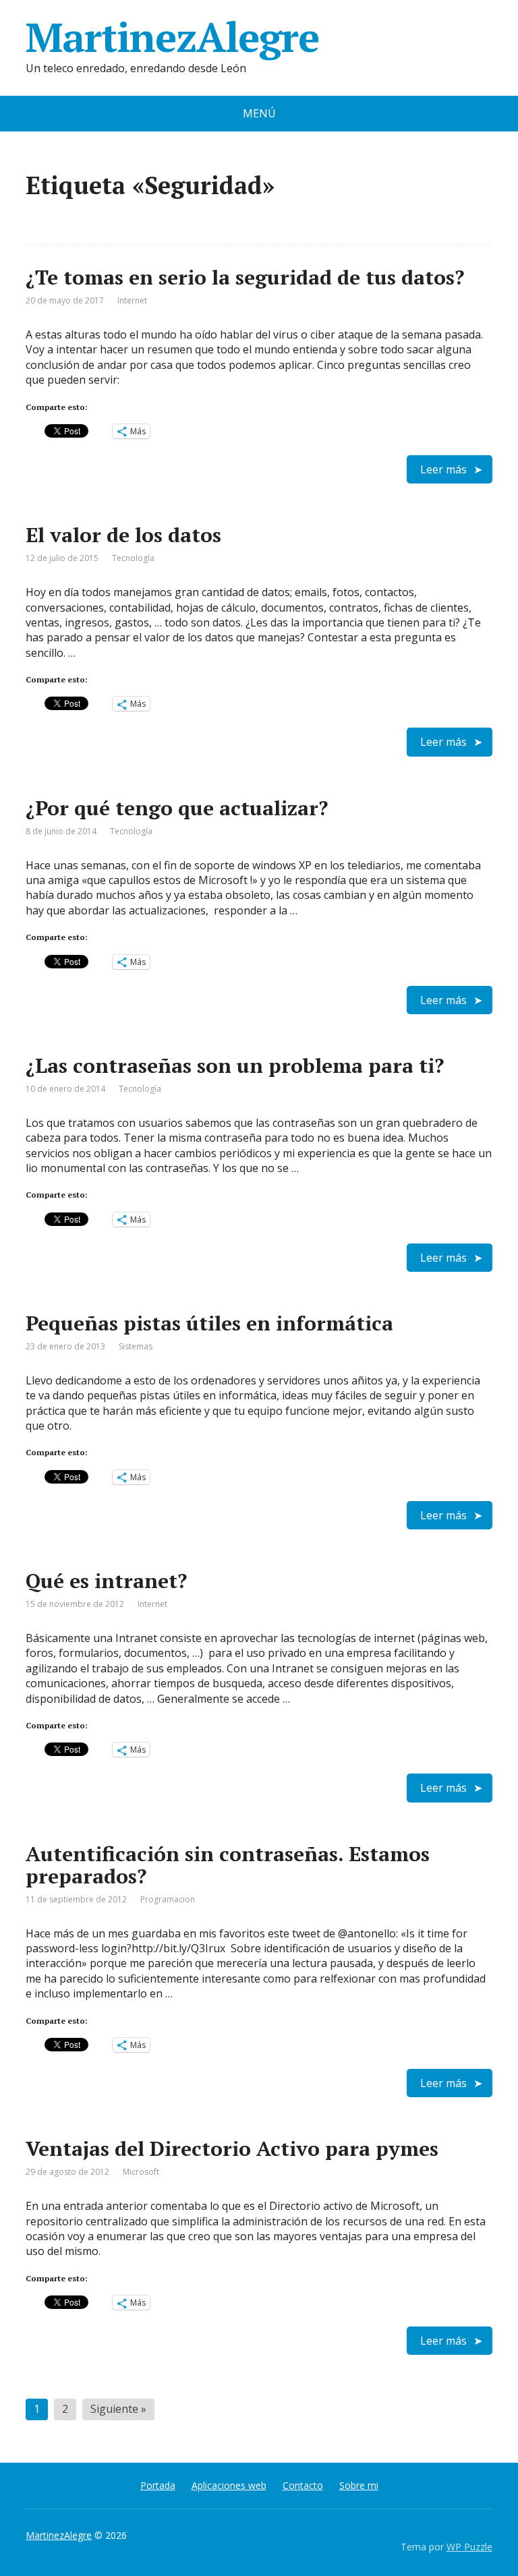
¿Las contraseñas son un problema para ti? (235, 1065)
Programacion (168, 1899)
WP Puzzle (469, 2547)
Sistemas (136, 1346)
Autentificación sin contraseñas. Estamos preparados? (228, 1865)
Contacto (303, 2485)
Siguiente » (118, 2409)
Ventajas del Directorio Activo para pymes (232, 2148)
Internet (132, 300)
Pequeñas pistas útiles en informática (209, 1323)
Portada (158, 2485)
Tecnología (133, 558)
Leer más (443, 469)
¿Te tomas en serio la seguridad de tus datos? (245, 277)
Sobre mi (359, 2485)
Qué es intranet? (106, 1581)
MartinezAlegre (172, 37)
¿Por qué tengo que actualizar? (177, 808)
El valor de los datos (123, 535)
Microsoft (141, 2172)
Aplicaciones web (229, 2485)
